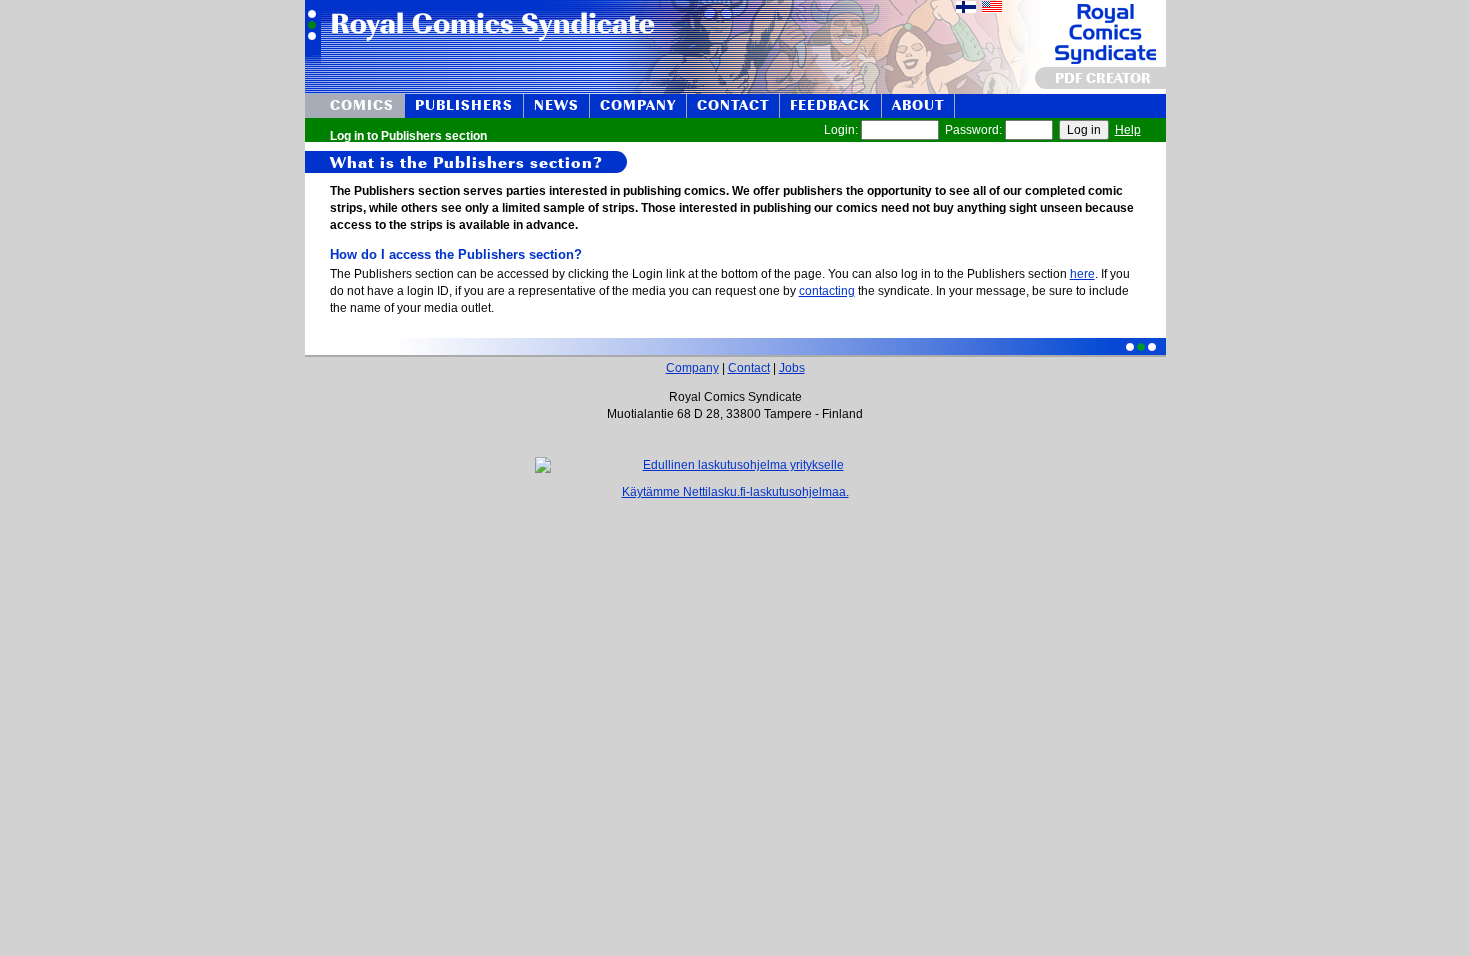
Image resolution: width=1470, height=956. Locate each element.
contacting (827, 291)
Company (692, 368)
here (1082, 274)
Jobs (792, 368)
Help (1128, 130)
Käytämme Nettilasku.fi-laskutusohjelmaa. (735, 492)
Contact (749, 368)
